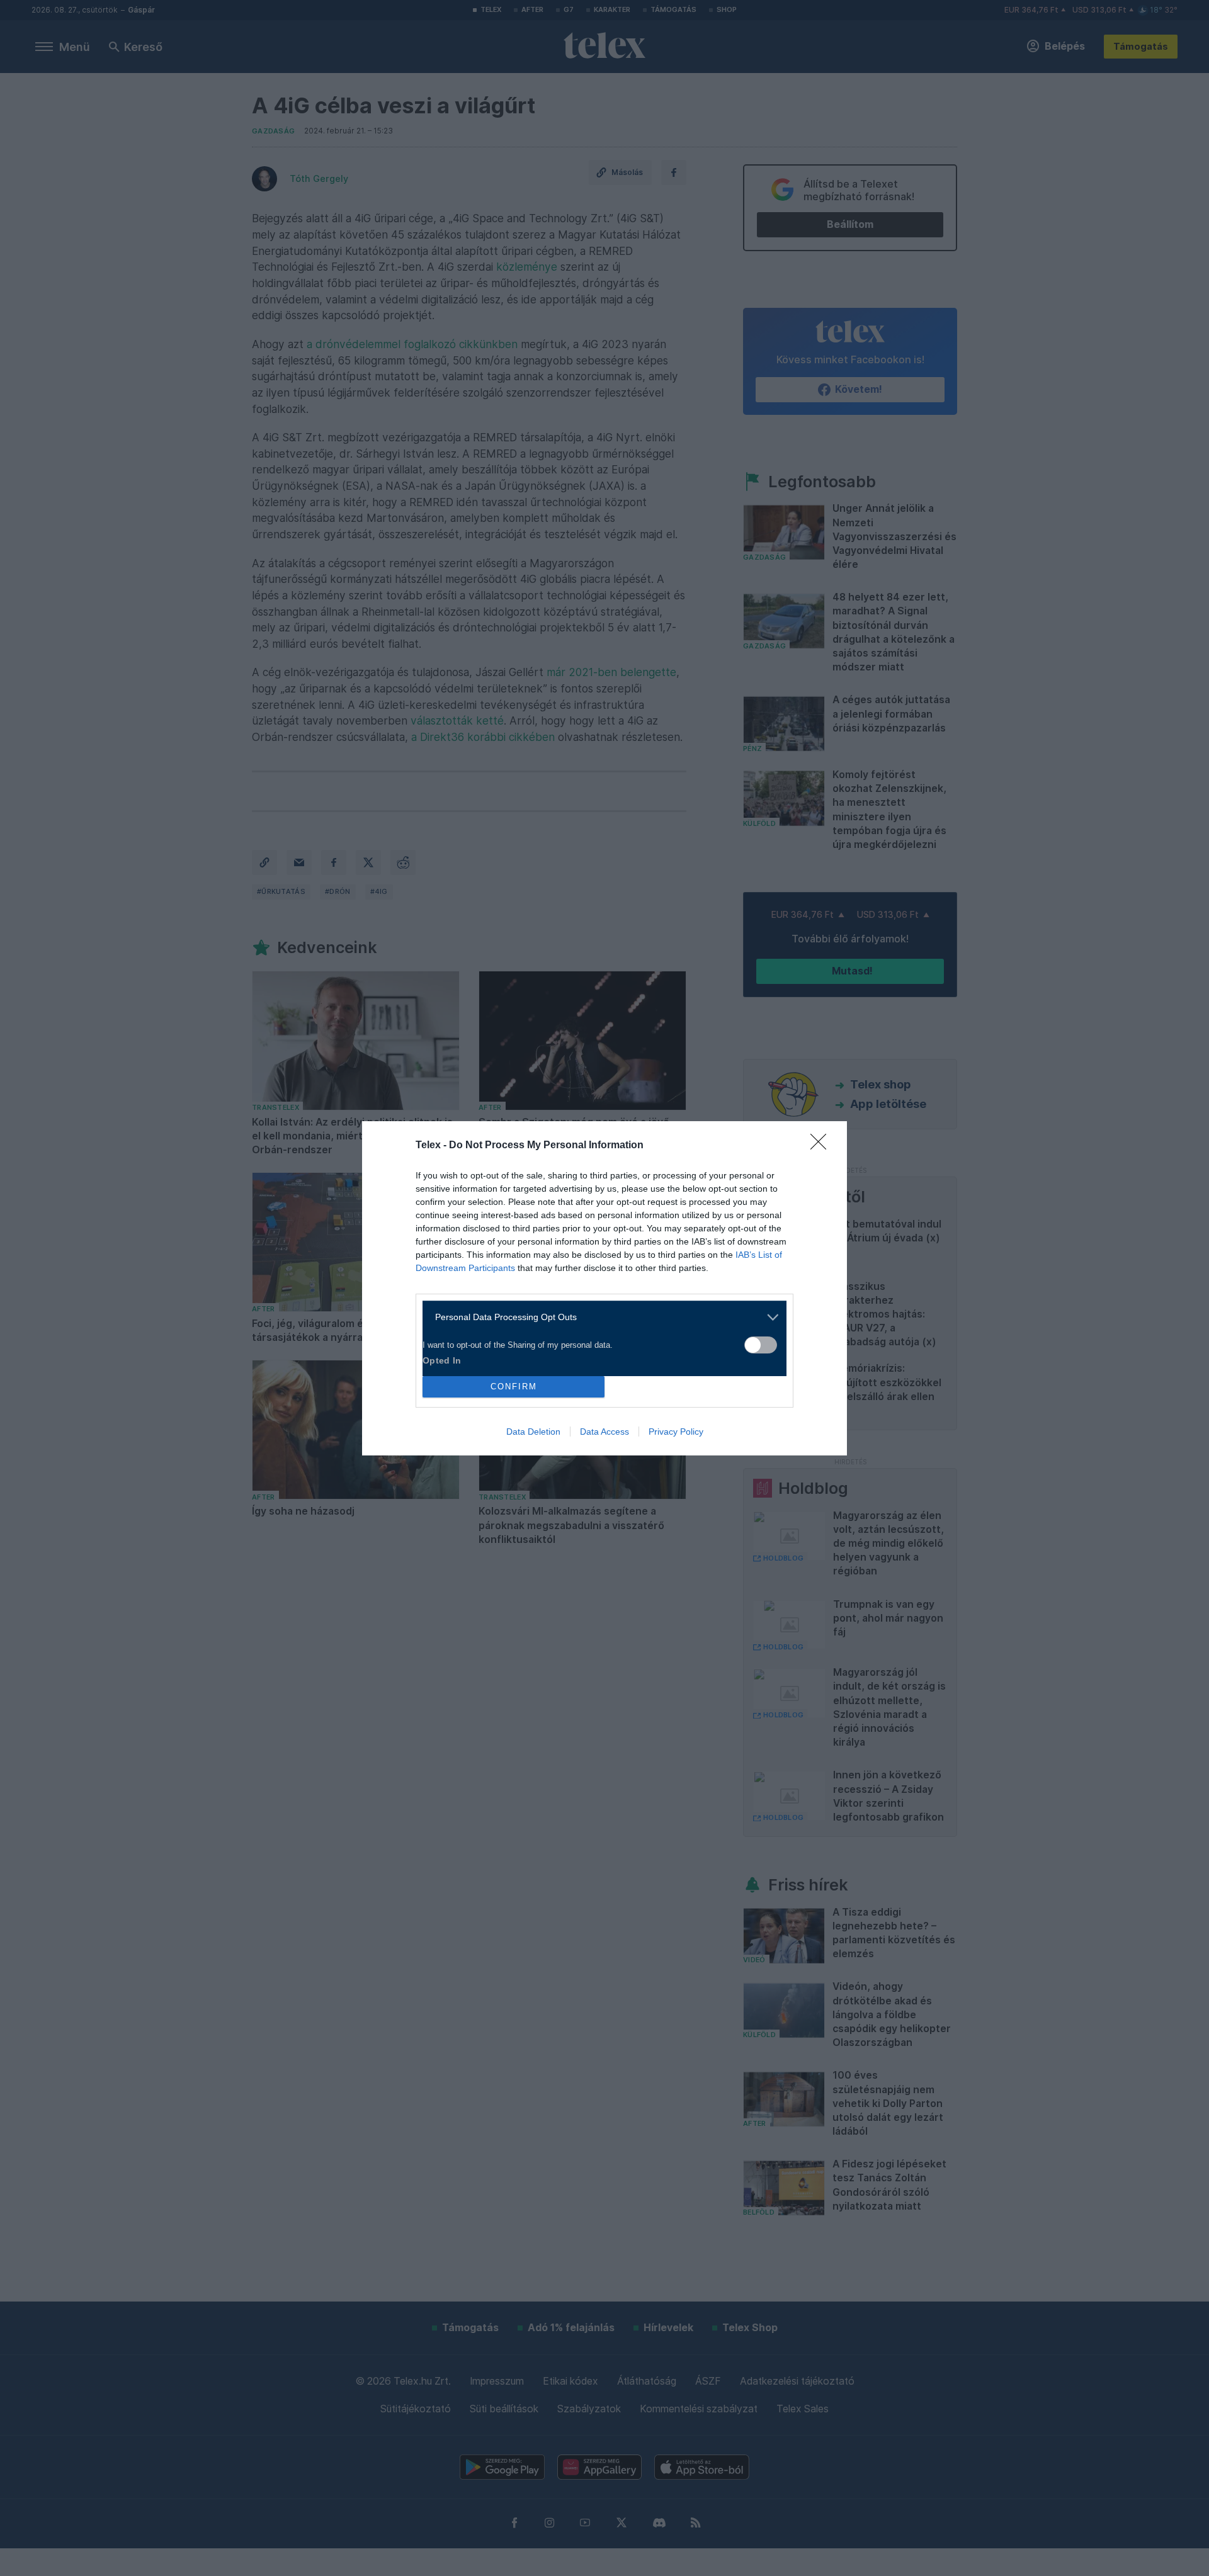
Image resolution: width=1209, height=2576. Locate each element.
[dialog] (604, 1288)
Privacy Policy (676, 1432)
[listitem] (600, 1317)
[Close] (822, 1146)
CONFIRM (514, 1387)
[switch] (761, 1345)
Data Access (604, 1432)
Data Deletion (533, 1432)
